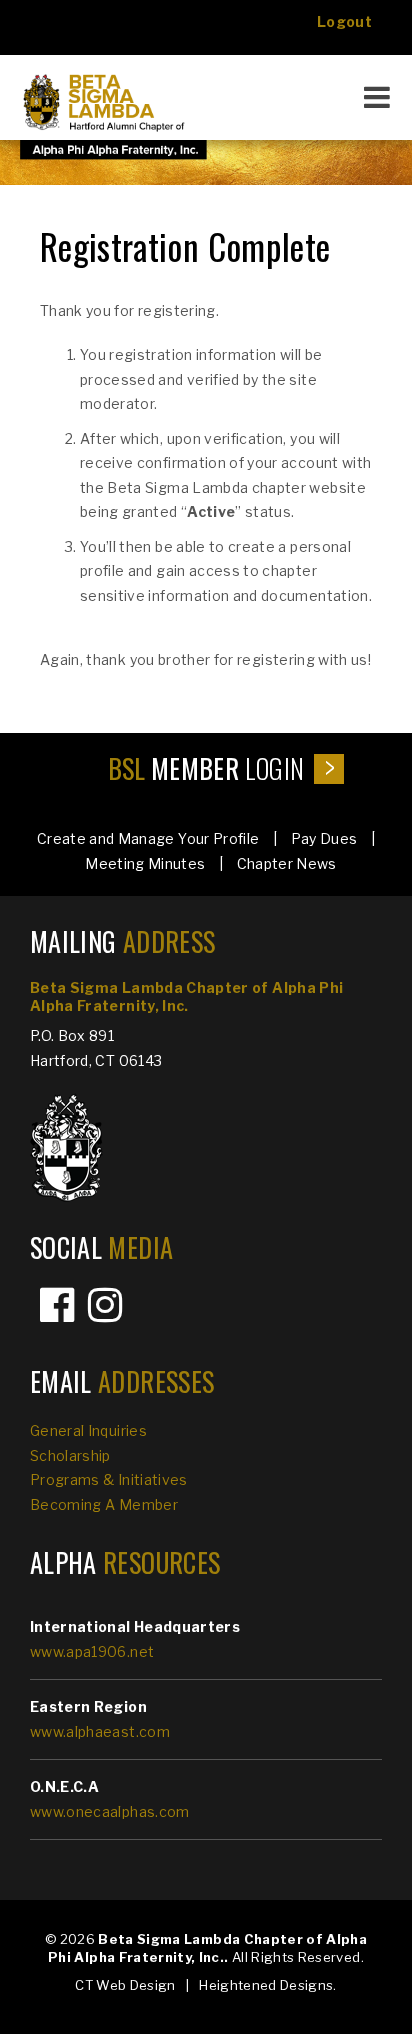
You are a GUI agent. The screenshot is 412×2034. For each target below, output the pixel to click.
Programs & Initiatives (109, 1479)
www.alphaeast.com (100, 1731)
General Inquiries (88, 1430)
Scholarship (70, 1455)
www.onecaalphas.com (110, 1811)
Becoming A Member (104, 1504)
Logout (344, 21)
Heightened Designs (266, 1985)
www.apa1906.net (92, 1651)
